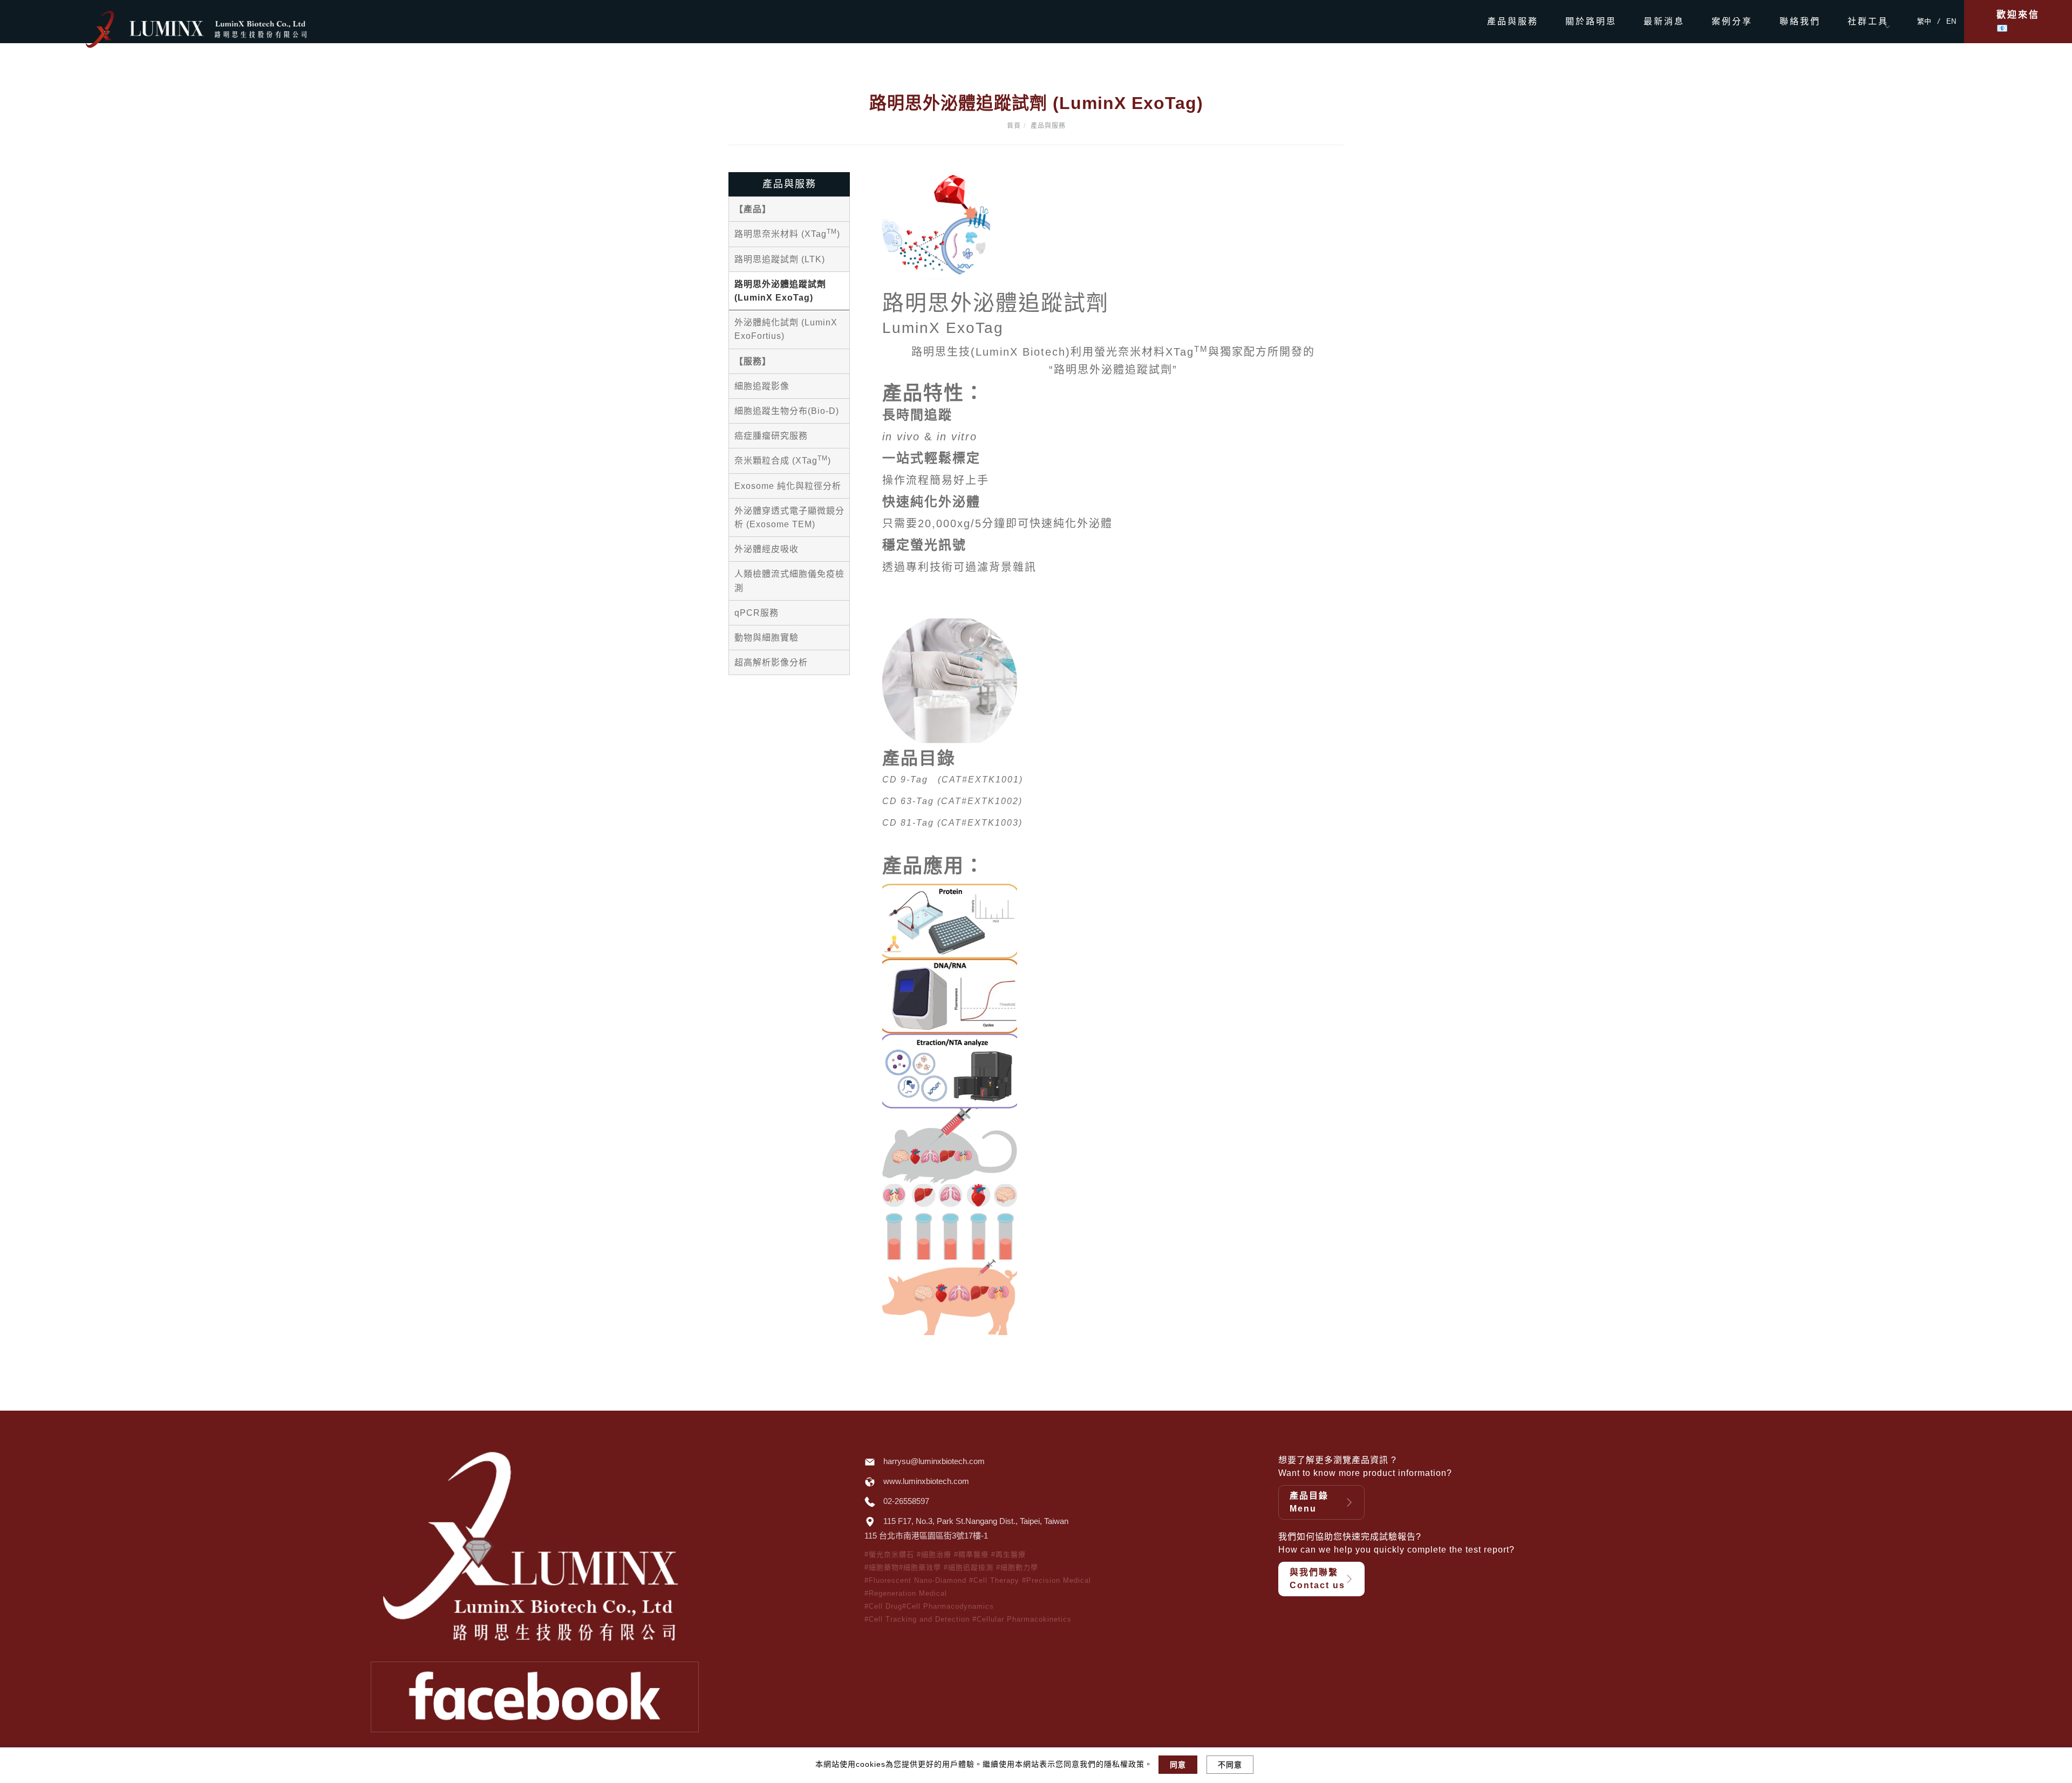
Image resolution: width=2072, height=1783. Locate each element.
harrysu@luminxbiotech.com (934, 1461)
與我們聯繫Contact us (1317, 1579)
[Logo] (219, 28)
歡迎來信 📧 (2018, 22)
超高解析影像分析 (771, 662)
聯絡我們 (1800, 21)
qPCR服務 (756, 613)
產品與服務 (1513, 21)
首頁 (1014, 126)
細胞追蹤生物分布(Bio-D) (787, 411)
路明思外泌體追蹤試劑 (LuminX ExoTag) (780, 291)
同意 (1178, 1765)
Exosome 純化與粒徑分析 (788, 486)
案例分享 (1732, 21)
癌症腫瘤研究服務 (771, 436)
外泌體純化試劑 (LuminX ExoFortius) (786, 329)
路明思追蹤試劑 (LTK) (780, 259)
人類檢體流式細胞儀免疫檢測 (789, 581)
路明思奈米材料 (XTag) (787, 233)
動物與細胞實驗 (766, 638)
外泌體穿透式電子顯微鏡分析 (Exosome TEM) (789, 518)
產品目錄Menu (1309, 1502)
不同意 (1230, 1765)
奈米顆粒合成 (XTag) (783, 460)
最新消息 (1664, 21)
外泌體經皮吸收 (766, 549)
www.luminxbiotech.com (926, 1481)
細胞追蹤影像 (762, 386)
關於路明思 (1591, 21)
